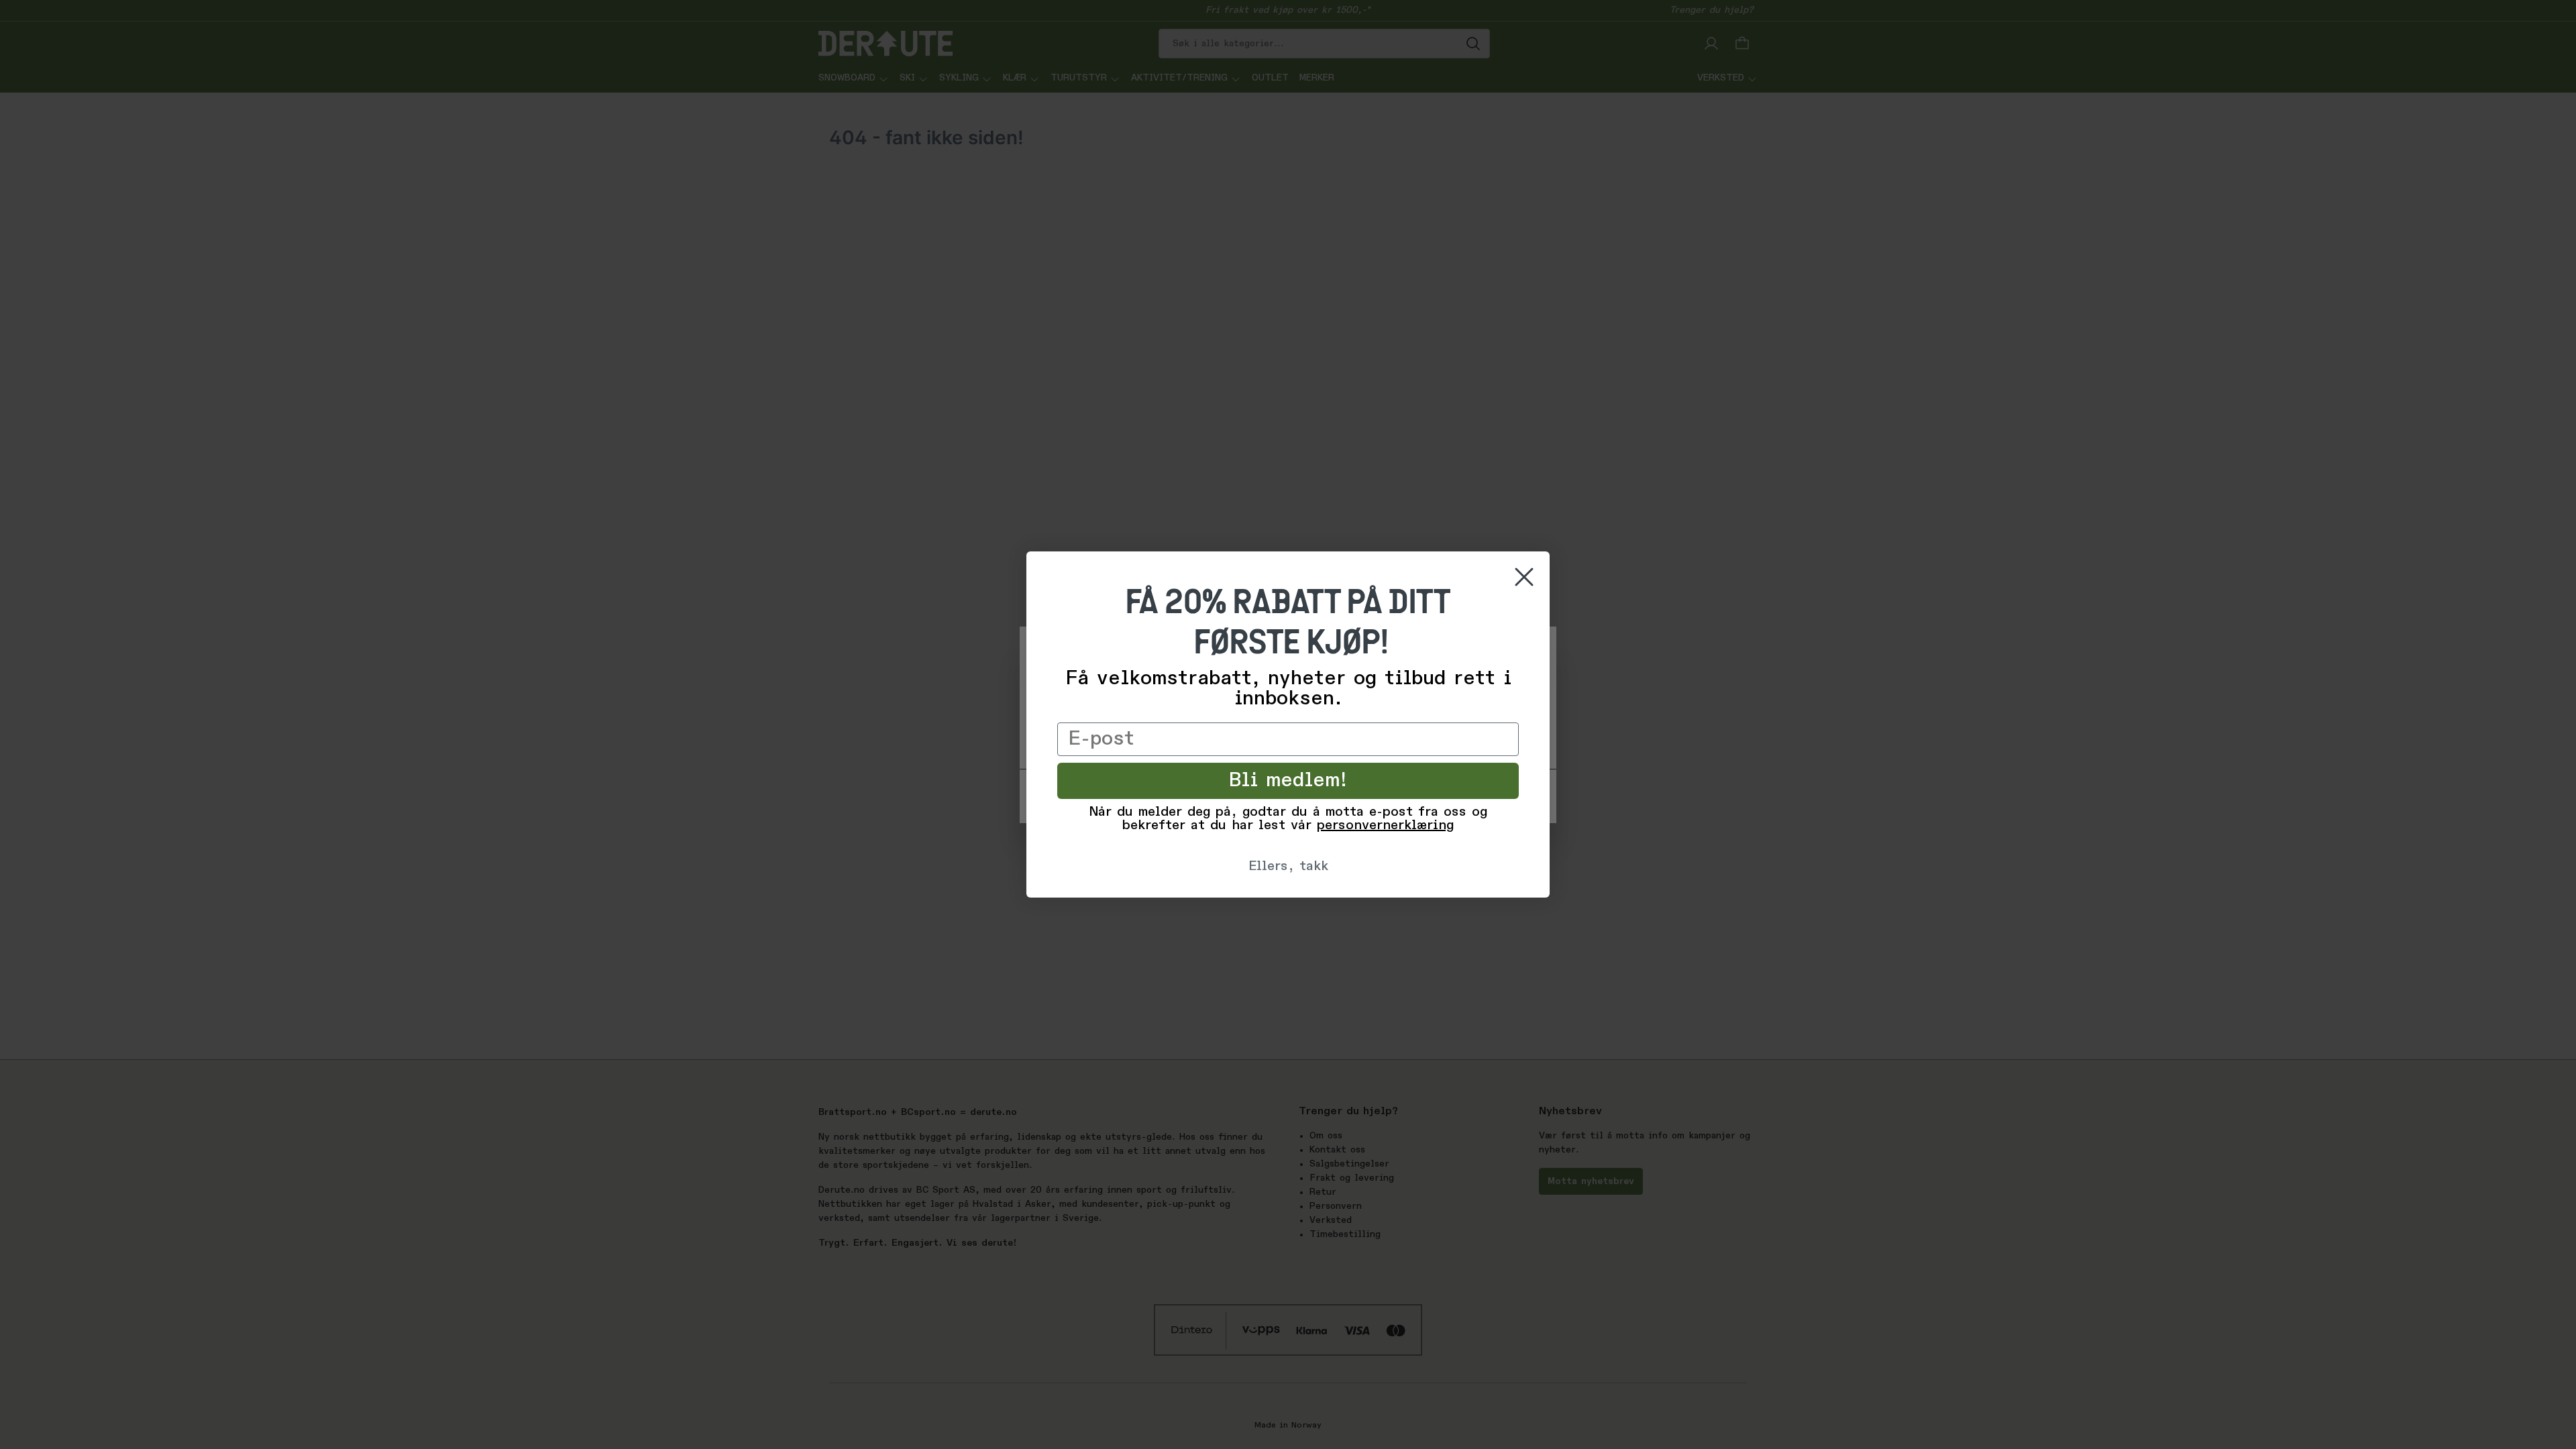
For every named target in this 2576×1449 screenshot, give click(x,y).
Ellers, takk (1288, 867)
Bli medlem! (1288, 781)
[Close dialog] (1524, 577)
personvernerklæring (1385, 826)
